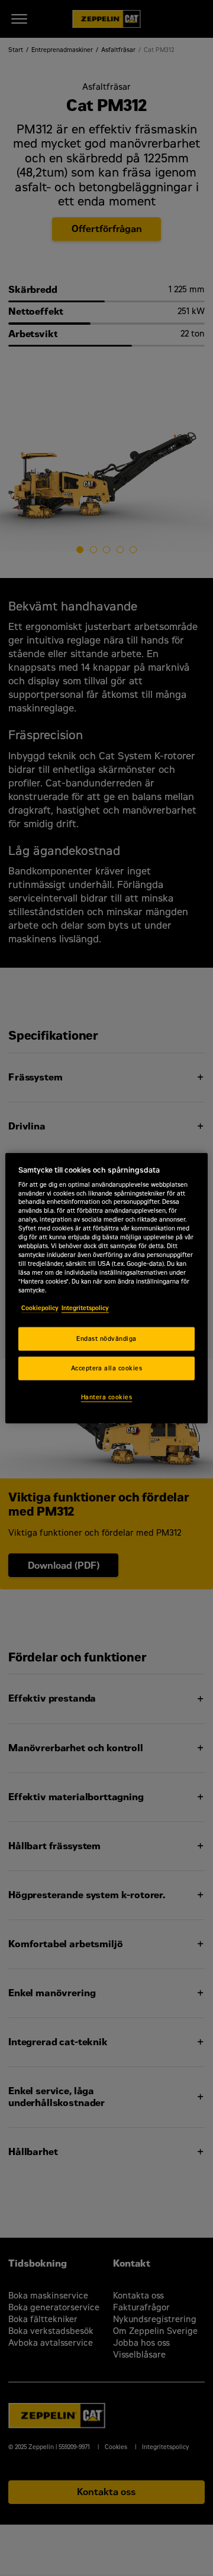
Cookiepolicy (40, 1307)
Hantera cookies (106, 1397)
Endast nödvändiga (106, 1339)
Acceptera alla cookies (107, 1368)
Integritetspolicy (85, 1307)
